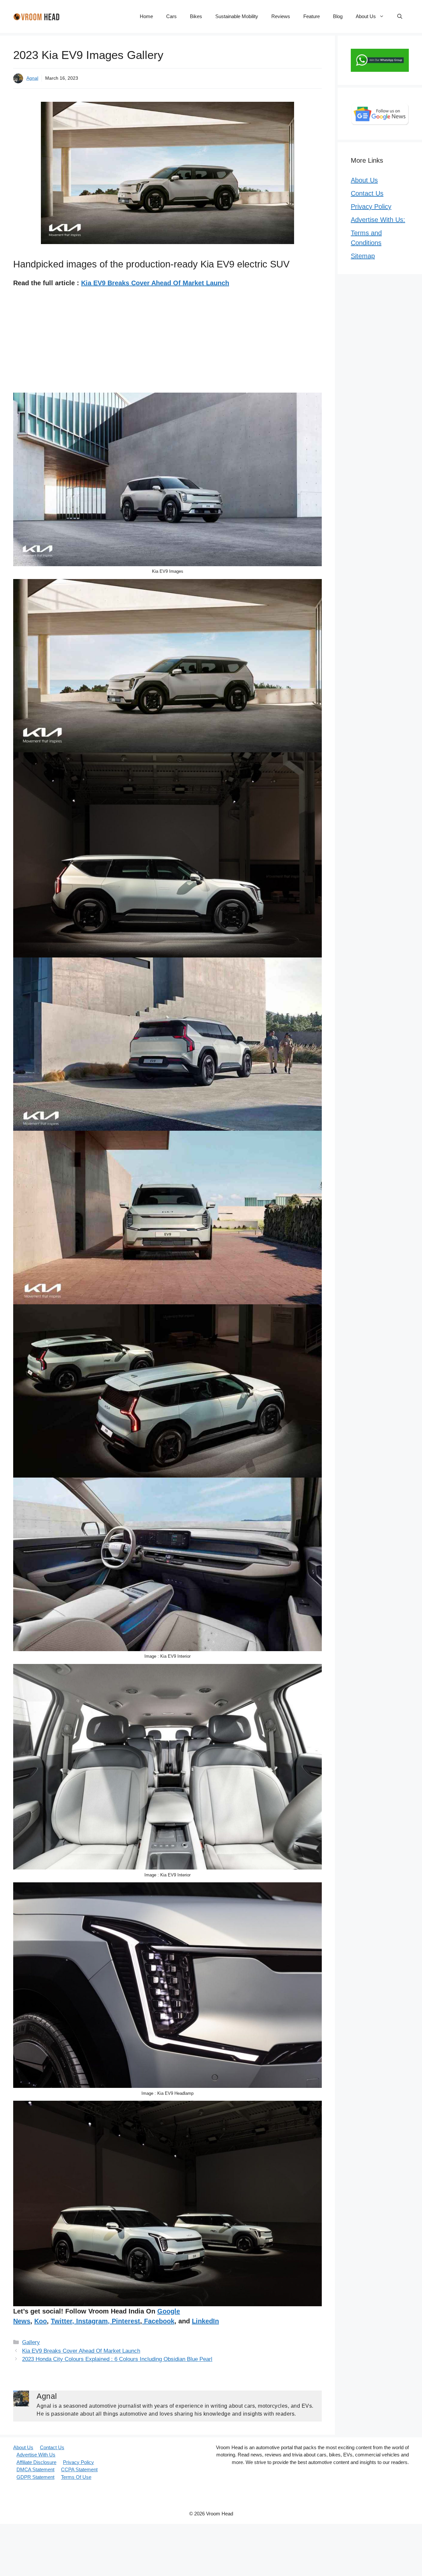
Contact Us (367, 193)
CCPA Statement (79, 2469)
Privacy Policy (371, 207)
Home (146, 16)
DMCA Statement (35, 2469)
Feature (312, 16)
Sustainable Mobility (237, 16)
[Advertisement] (167, 344)
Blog (338, 16)
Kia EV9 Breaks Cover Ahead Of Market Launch (155, 283)
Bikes (196, 16)
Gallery (31, 2342)
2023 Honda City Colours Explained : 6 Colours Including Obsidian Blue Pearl (117, 2359)
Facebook (158, 2321)
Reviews (281, 16)
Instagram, (93, 2321)
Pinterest (126, 2321)
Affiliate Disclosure (36, 2462)
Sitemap (363, 256)
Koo (41, 2321)
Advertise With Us (36, 2455)
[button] (400, 16)
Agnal (32, 78)
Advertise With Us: (378, 220)
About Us (366, 16)
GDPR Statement (35, 2477)
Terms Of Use (76, 2477)
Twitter (61, 2321)
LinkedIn (205, 2321)
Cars (171, 16)
